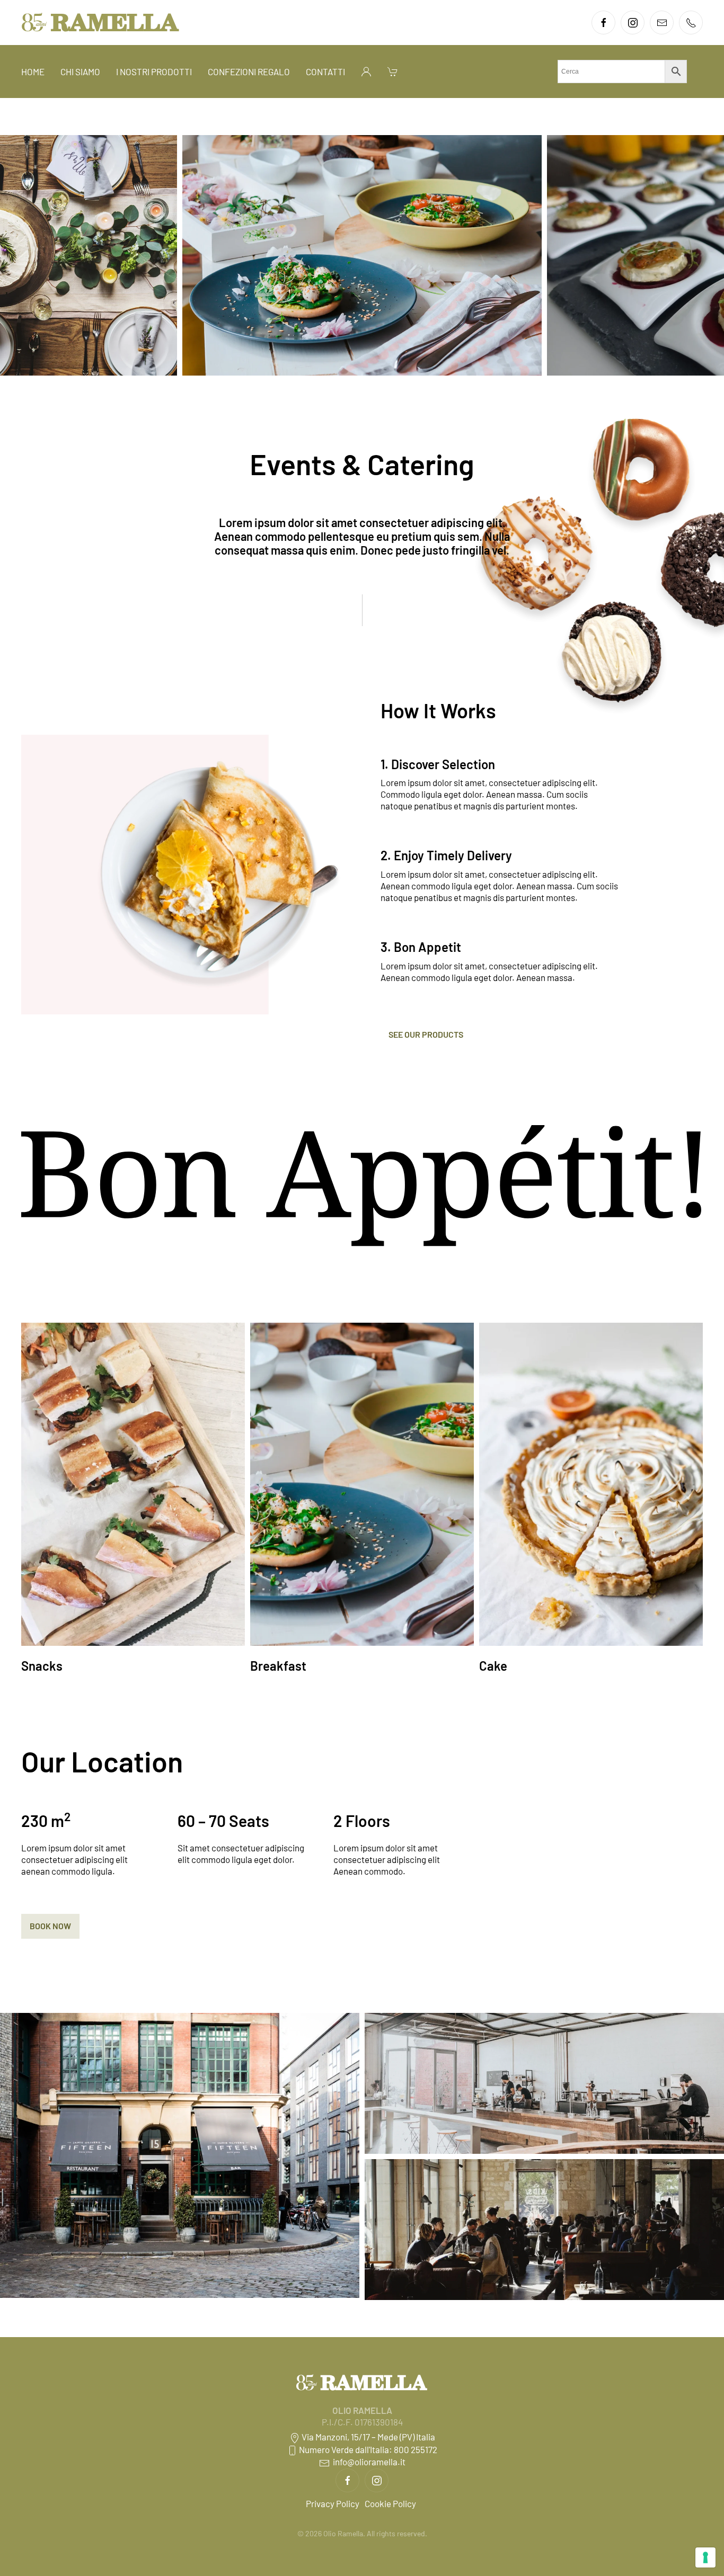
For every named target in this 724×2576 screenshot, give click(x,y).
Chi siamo (80, 72)
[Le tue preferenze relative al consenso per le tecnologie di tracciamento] (705, 2557)
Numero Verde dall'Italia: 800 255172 (367, 2449)
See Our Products (426, 1034)
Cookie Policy (390, 2503)
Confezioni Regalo (249, 72)
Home (33, 72)
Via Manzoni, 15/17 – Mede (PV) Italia (368, 2437)
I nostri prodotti (154, 72)
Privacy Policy (333, 2503)
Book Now (50, 1926)
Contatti (325, 72)
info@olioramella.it (368, 2462)
